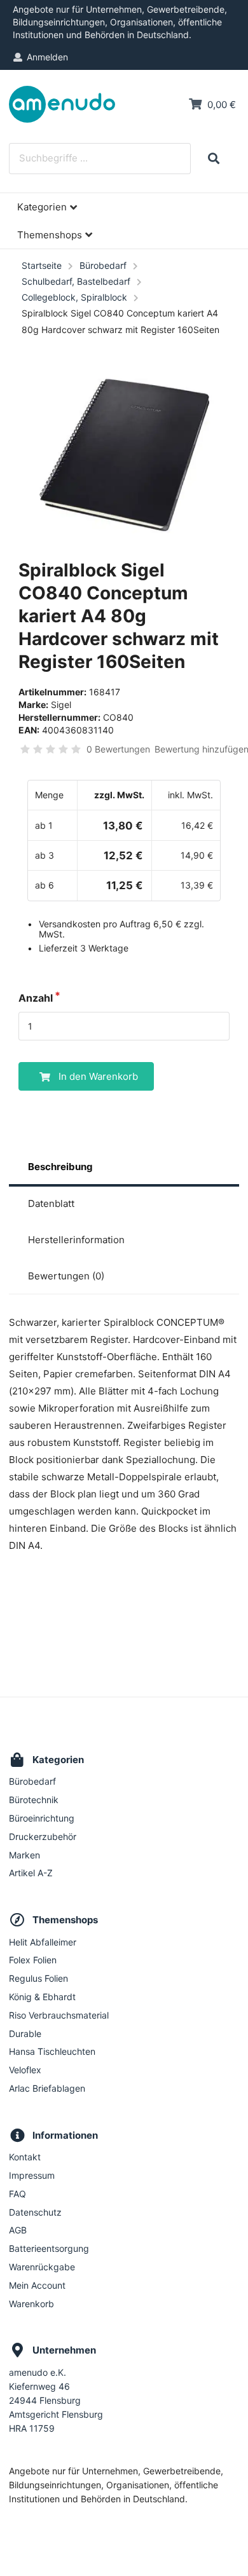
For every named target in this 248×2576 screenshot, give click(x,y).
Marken (24, 1855)
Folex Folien (33, 1960)
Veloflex (25, 2070)
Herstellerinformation (76, 1240)
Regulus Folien (38, 1978)
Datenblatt (51, 1203)
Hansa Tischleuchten (52, 2051)
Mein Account (37, 2285)
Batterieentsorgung (49, 2248)
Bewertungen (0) (66, 1276)
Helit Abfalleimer (43, 1942)
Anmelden (47, 57)
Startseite (42, 265)
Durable (25, 2034)
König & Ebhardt (42, 1997)
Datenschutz (35, 2212)
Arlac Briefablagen (47, 2088)
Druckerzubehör (43, 1837)
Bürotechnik (34, 1800)
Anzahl (36, 998)
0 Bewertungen (118, 749)
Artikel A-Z (31, 1873)
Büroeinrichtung (42, 1818)
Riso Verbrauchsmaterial (59, 2015)
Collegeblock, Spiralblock (74, 297)
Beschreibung (60, 1167)
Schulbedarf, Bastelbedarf (76, 281)
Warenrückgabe (42, 2267)
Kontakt (25, 2157)
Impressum (32, 2175)
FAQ (17, 2194)
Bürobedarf (103, 265)
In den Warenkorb (98, 1076)
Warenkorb (31, 2304)
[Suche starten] (213, 159)
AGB (18, 2230)
